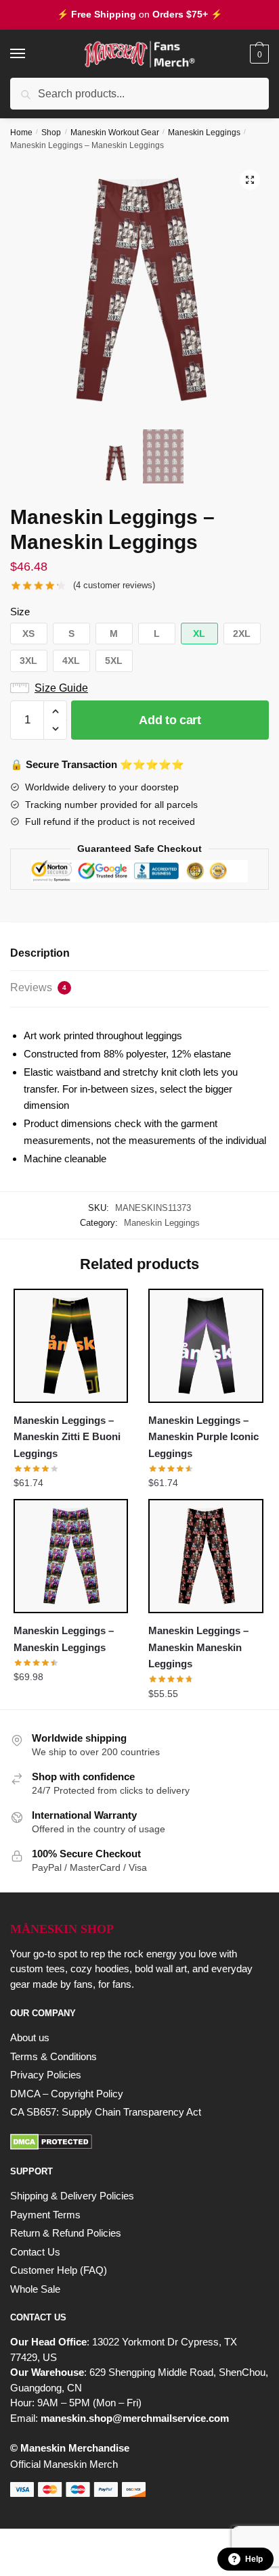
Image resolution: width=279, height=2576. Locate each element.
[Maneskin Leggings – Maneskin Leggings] (71, 1556)
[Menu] (30, 54)
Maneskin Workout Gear (115, 133)
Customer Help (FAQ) (59, 2270)
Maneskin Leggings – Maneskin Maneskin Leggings (198, 1647)
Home (21, 133)
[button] (250, 180)
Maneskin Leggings (204, 133)
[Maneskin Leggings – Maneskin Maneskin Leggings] (206, 1556)
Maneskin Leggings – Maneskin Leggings (64, 1639)
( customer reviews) (114, 585)
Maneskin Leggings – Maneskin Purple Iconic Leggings (203, 1437)
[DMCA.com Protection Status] (139, 2142)
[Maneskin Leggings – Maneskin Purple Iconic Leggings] (206, 1346)
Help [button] (254, 2559)
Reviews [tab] (38, 987)
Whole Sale (35, 2289)
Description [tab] (40, 953)
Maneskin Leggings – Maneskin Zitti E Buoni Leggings (67, 1437)
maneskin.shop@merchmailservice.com (135, 2418)
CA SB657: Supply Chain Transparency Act (106, 2112)
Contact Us (35, 2252)
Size (20, 612)
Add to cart (170, 720)
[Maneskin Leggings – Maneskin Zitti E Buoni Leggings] (71, 1346)
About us (30, 2037)
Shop (51, 133)
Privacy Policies (46, 2075)
